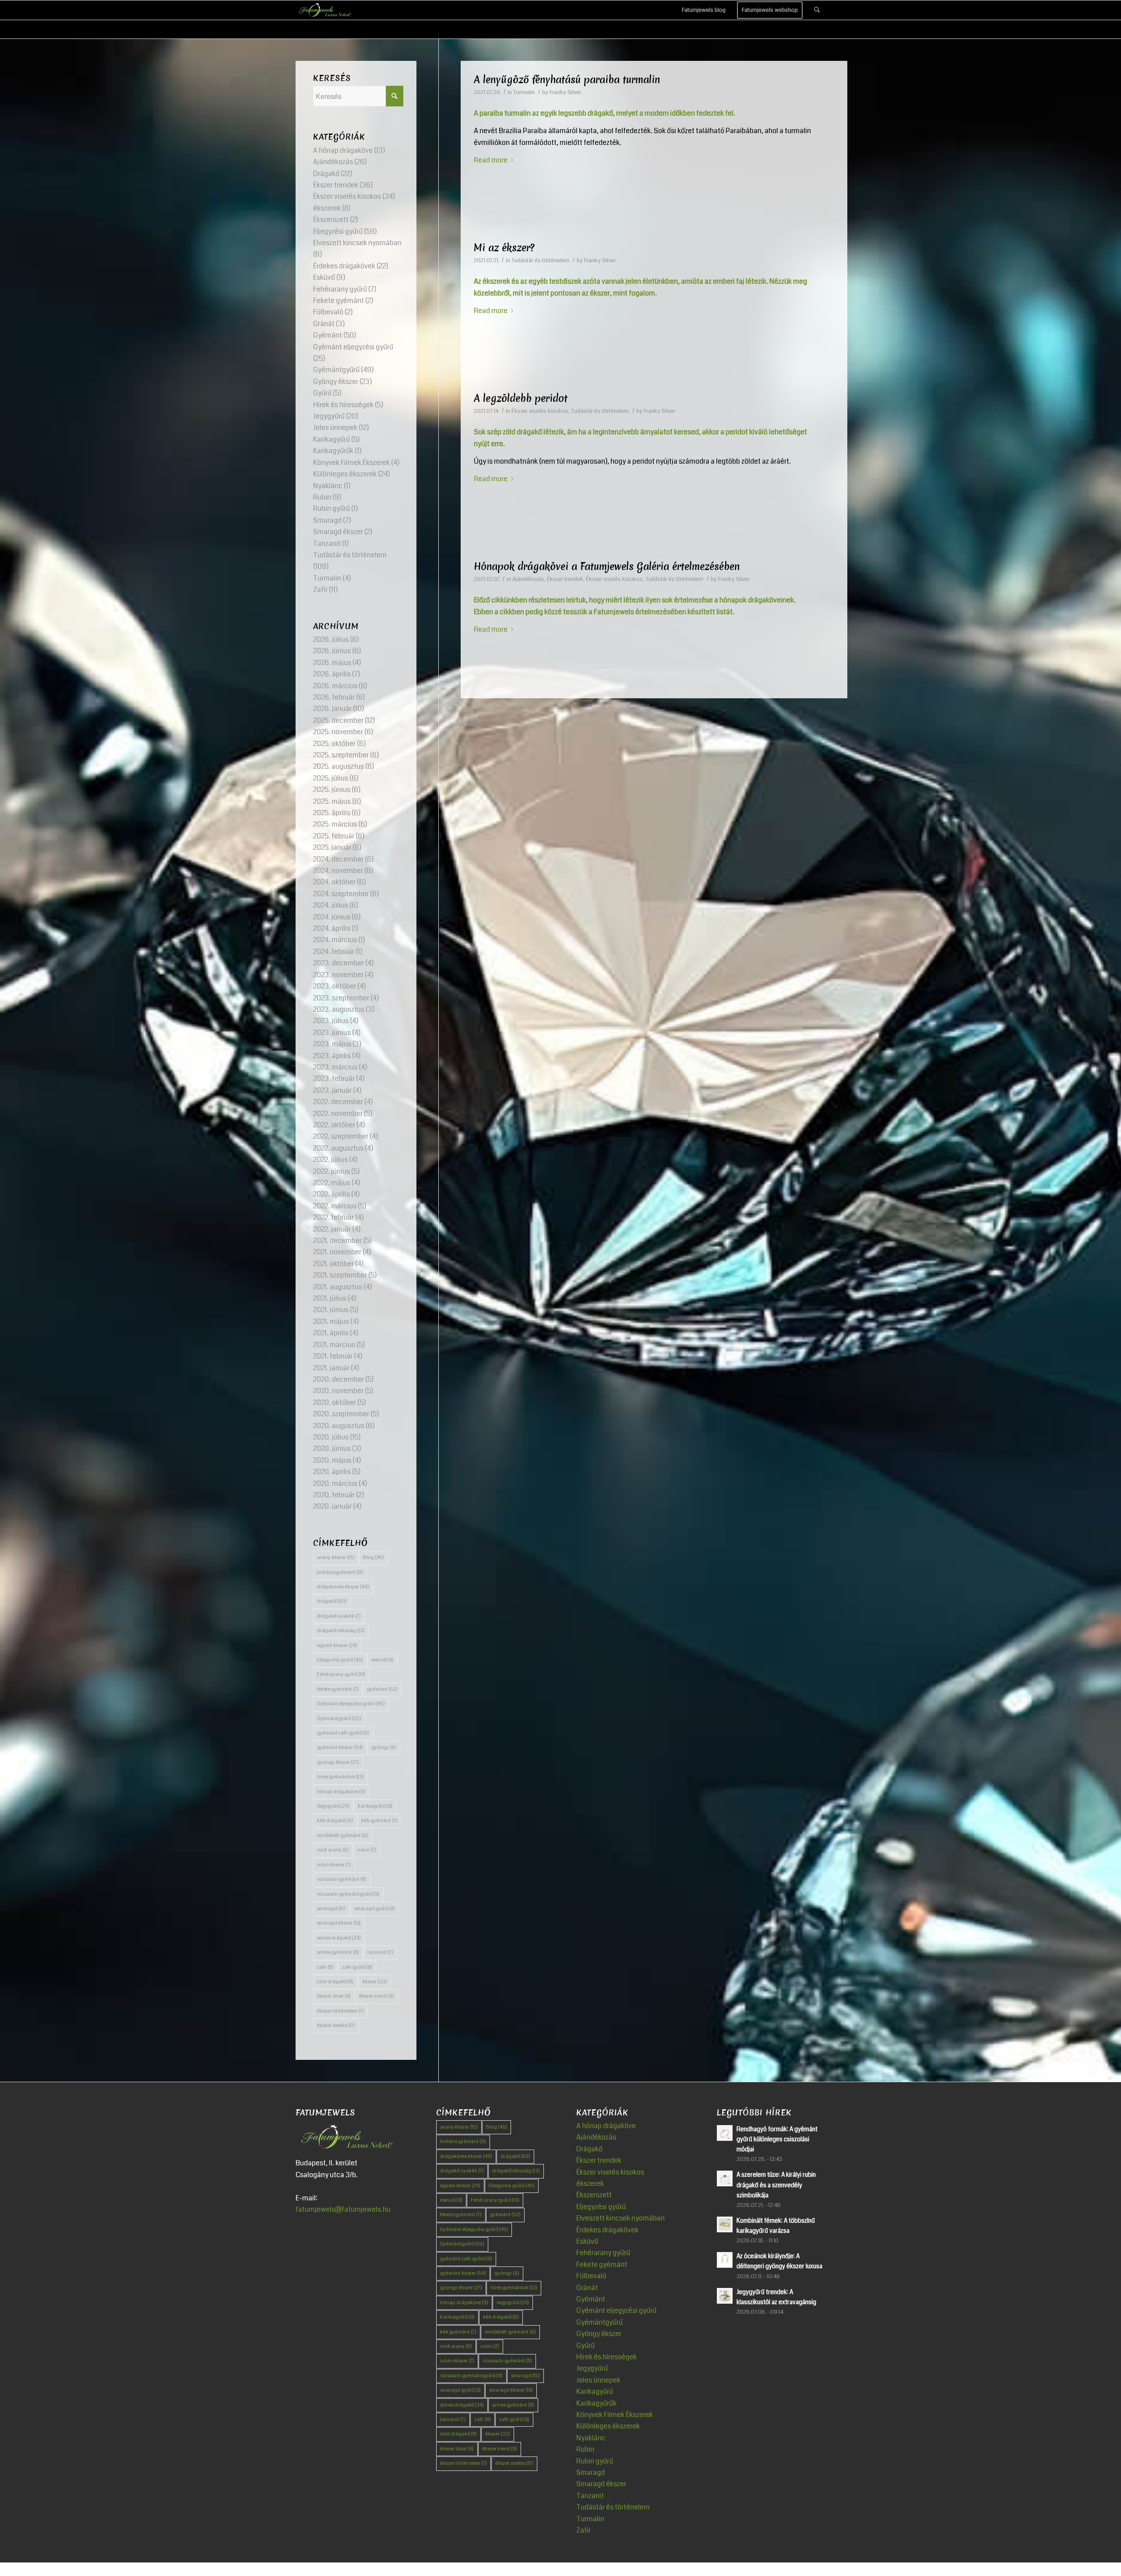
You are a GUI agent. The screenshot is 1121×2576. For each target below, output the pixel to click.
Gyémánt (328, 335)
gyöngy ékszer (338, 1762)
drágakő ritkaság (341, 1631)
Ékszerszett (331, 220)
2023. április (332, 1056)
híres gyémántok (340, 1777)
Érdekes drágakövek (344, 266)
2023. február (334, 1079)
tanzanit (380, 1952)
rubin (367, 1850)
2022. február (333, 1217)
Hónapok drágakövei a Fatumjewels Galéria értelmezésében (607, 567)
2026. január (332, 709)
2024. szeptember (341, 894)
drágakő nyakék (339, 1616)
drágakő (332, 1601)
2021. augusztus (338, 1287)
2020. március (335, 1483)
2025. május (332, 801)
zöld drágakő (335, 1982)
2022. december (338, 1102)
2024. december (338, 859)
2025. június (332, 790)
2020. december (338, 1379)
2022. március (335, 1206)
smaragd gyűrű (375, 1909)
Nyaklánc (328, 486)
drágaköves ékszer (343, 1587)
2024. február (334, 952)
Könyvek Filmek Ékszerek (351, 463)
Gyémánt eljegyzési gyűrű (353, 347)
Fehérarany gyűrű (340, 289)
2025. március (335, 824)
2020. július (331, 1437)
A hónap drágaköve (343, 150)
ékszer (375, 1982)
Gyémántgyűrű (336, 370)
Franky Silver (565, 92)
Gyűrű (322, 393)
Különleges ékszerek (345, 474)
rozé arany (333, 1850)
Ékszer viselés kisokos (540, 411)
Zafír (320, 589)
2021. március (334, 1345)
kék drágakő (335, 1821)
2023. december (338, 963)
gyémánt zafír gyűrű (343, 1733)
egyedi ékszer (337, 1645)
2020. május (332, 1460)
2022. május (332, 1183)
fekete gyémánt (338, 1689)
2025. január (332, 847)
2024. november (338, 871)
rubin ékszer (334, 1865)
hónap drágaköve (341, 1792)
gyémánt (382, 1689)
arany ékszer (336, 1557)
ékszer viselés (336, 2025)
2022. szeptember (341, 1136)
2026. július (331, 639)
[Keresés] (817, 10)
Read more (491, 160)
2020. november (338, 1391)
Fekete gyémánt (338, 301)
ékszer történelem (340, 2011)
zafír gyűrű (357, 1967)
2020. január (332, 1506)
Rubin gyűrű (331, 509)
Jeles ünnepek (335, 428)
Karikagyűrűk (333, 451)
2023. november (338, 975)
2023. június (332, 1033)
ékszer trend (377, 1996)
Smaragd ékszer (338, 532)
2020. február (334, 1495)
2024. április (332, 928)
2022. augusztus (338, 1148)
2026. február (334, 697)
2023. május (332, 1044)
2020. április (332, 1472)
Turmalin (524, 92)
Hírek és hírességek (343, 405)
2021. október (333, 1264)
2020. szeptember (341, 1414)
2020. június (332, 1448)
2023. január (332, 1090)
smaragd (331, 1909)
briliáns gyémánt (340, 1572)
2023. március (335, 1067)
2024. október (334, 882)
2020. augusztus (339, 1426)
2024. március (335, 940)
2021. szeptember (340, 1275)
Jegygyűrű (329, 416)
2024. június (332, 917)
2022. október (334, 1125)
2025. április (332, 813)
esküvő (382, 1660)
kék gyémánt (379, 1821)
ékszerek (327, 208)
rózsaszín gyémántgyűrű (348, 1894)
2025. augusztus (338, 766)
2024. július (331, 905)
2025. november (338, 732)
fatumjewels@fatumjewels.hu (343, 2209)
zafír (325, 1967)
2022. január (332, 1229)
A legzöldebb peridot (521, 398)
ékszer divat (334, 1996)
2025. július (331, 778)
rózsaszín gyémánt (342, 1879)
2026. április (332, 674)
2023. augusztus (339, 1009)
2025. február (334, 836)
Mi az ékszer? (504, 248)
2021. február (333, 1356)
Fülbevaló (328, 312)
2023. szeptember (341, 998)
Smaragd (327, 520)
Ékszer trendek (565, 579)
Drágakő (326, 174)
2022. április (331, 1194)
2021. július (330, 1298)
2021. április (331, 1333)
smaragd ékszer (339, 1923)
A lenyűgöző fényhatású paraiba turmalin (567, 80)
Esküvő (324, 277)
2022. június (331, 1171)
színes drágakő (339, 1938)
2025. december (338, 720)
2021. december (337, 1240)
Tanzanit (327, 544)
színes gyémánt (338, 1952)
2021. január (331, 1368)
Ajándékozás (528, 579)
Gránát (324, 324)
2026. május (332, 663)
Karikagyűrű (331, 439)
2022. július (330, 1160)
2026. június (332, 651)
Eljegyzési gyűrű (338, 231)
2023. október (335, 986)
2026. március (335, 686)
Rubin (322, 497)
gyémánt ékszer (340, 1747)
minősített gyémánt (343, 1835)
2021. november (337, 1252)
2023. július (331, 1021)
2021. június (331, 1310)
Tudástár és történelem (540, 260)
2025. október (334, 744)
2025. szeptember (341, 755)
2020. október (335, 1402)
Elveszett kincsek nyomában (357, 243)
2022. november (338, 1114)
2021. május (331, 1321)
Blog (374, 1557)
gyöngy (384, 1747)
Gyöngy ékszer (336, 382)
